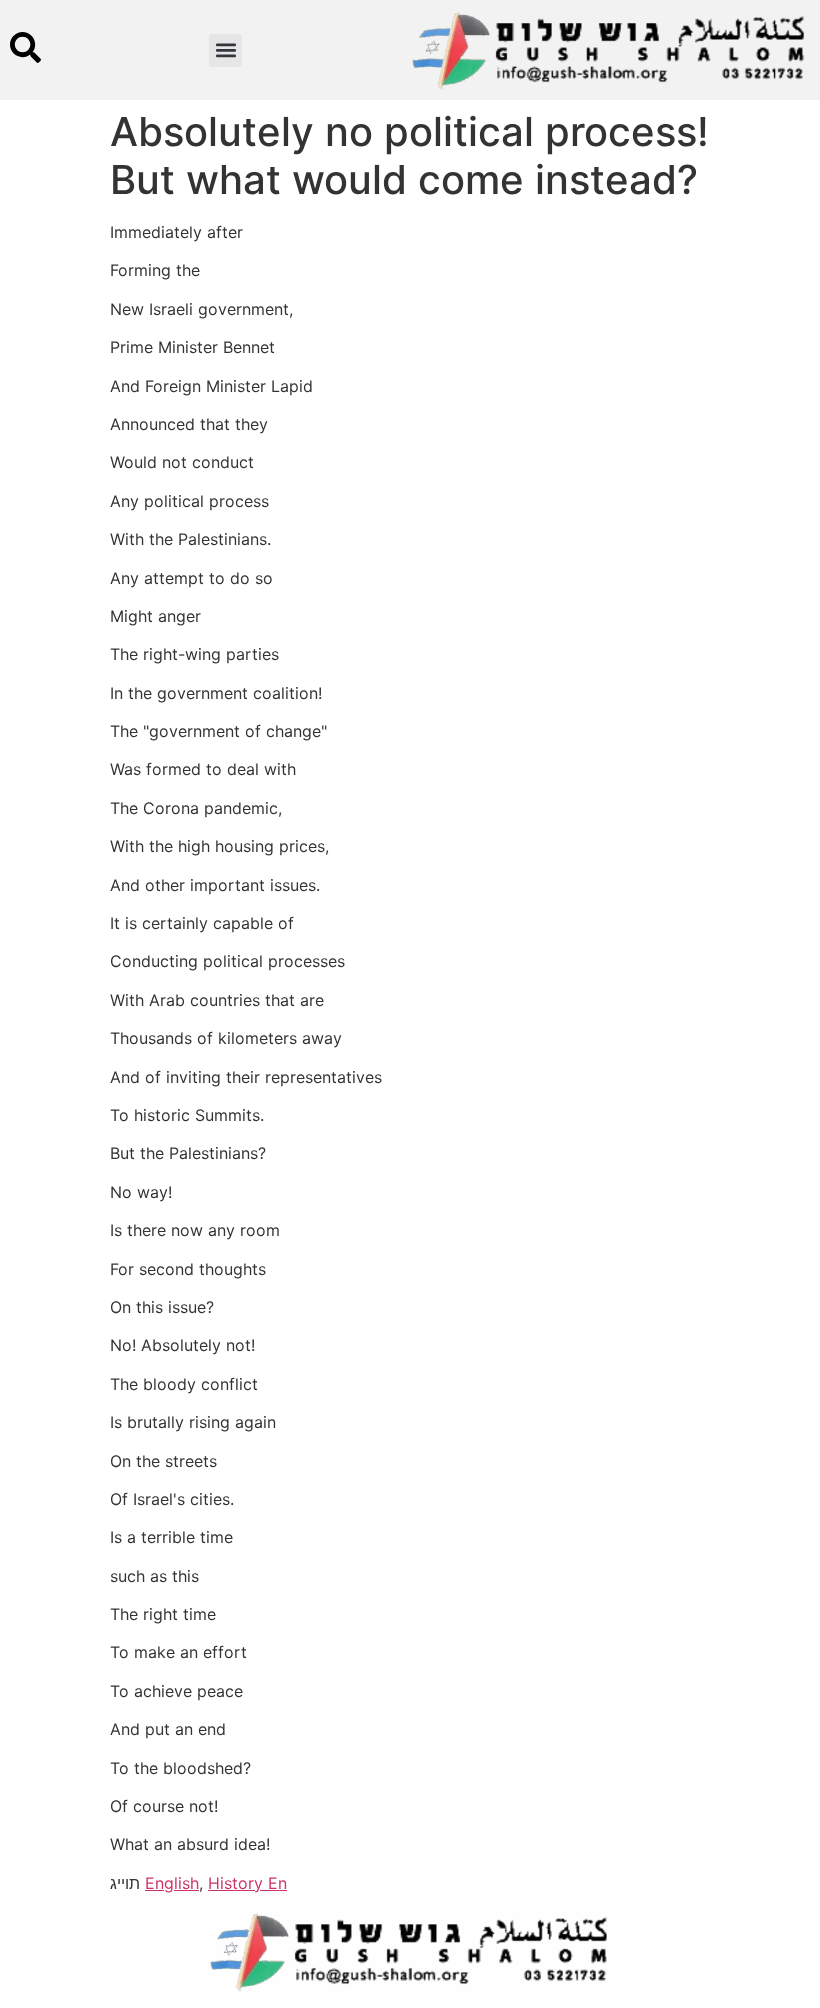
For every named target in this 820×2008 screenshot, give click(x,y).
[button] (225, 50)
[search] (25, 47)
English (172, 1883)
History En (247, 1883)
